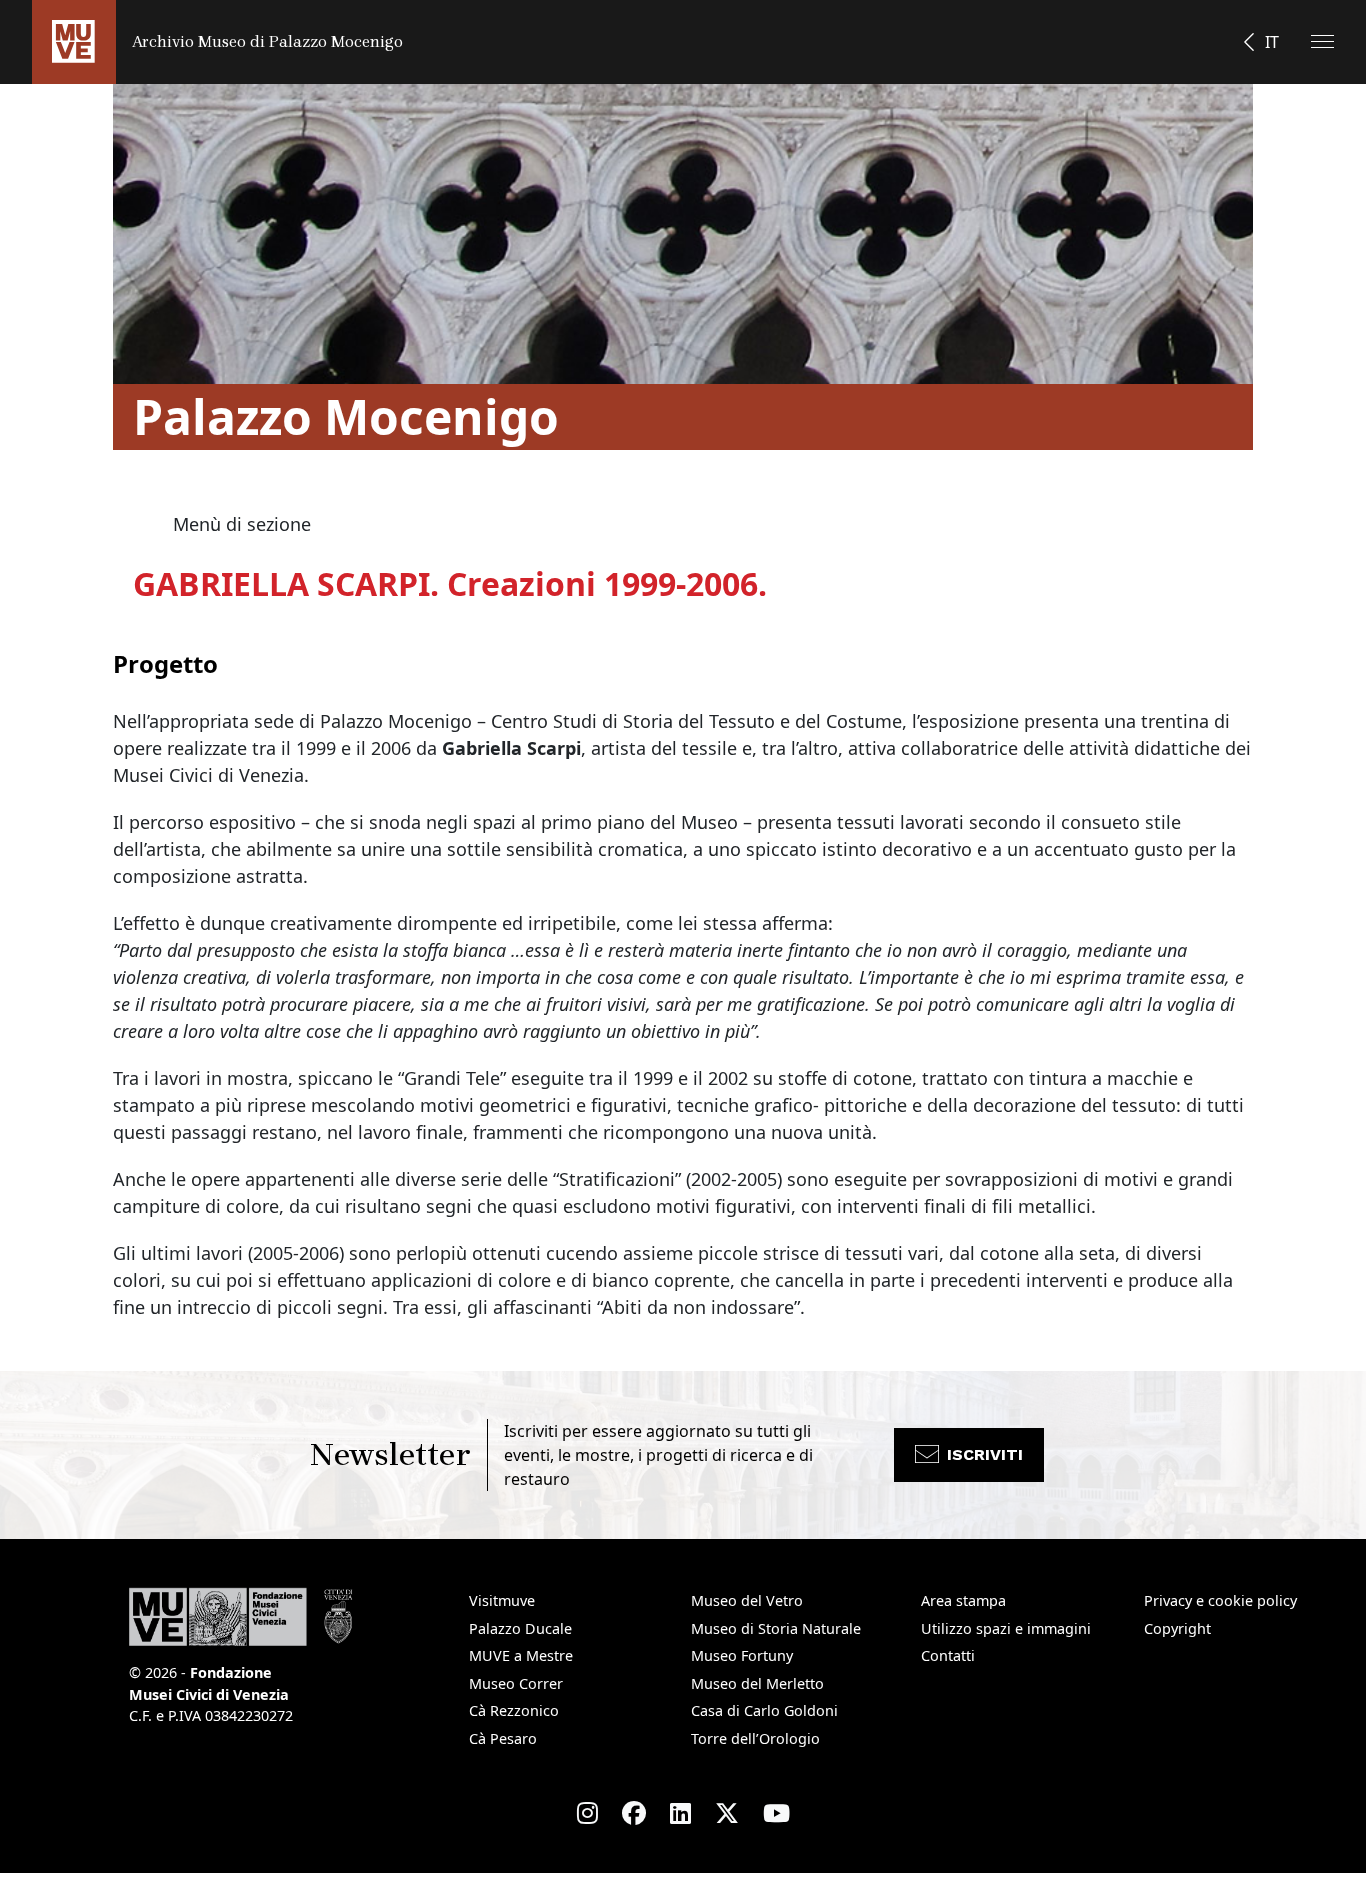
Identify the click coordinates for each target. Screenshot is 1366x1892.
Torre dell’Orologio (755, 1738)
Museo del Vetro (747, 1600)
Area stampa (963, 1600)
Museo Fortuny (742, 1655)
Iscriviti (985, 1454)
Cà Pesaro (503, 1738)
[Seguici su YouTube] (776, 1813)
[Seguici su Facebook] (634, 1813)
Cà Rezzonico (514, 1710)
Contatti (948, 1655)
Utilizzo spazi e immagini (1006, 1628)
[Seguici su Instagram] (587, 1813)
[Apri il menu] (1322, 41)
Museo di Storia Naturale (776, 1628)
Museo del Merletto (757, 1683)
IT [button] (1272, 42)
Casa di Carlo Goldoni (764, 1710)
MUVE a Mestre (521, 1655)
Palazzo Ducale (520, 1628)
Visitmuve (502, 1600)
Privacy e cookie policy (1220, 1600)
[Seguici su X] (727, 1813)
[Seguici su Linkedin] (680, 1813)
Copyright (1177, 1628)
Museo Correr (516, 1683)
